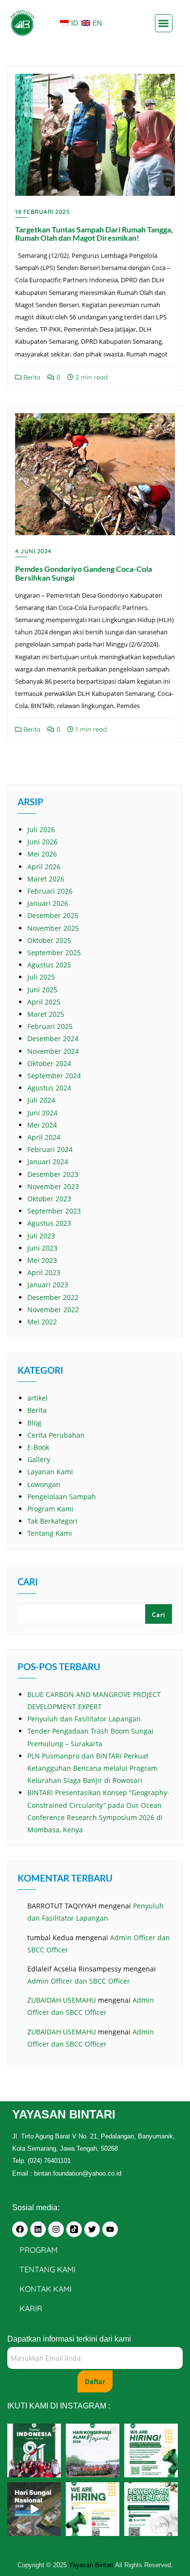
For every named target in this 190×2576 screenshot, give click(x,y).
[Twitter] (92, 2229)
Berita (31, 377)
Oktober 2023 (49, 1199)
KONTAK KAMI (46, 2289)
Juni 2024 (42, 1113)
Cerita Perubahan (56, 1435)
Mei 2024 (42, 1125)
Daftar (95, 2381)
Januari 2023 (48, 1285)
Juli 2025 (41, 977)
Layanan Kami (50, 1472)
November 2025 (53, 928)
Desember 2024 (53, 1038)
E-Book (38, 1447)
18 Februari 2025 (42, 212)
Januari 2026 (48, 903)
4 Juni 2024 (33, 551)
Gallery (39, 1459)
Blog (34, 1423)
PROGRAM (38, 2250)
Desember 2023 (53, 1174)
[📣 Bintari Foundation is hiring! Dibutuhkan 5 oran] (93, 2509)
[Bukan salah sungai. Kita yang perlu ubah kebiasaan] (34, 2509)
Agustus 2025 (49, 965)
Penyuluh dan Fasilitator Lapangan (84, 1719)
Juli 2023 (41, 1236)
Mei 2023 (42, 1260)
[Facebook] (20, 2229)
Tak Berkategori (52, 1521)
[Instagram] (56, 2229)
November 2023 (53, 1186)
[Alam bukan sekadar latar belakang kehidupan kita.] (93, 2450)
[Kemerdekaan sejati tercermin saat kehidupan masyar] (34, 2450)
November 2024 (53, 1051)
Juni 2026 (42, 842)
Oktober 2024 (49, 1063)
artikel (38, 1398)
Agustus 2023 (49, 1223)
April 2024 (44, 1137)
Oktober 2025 (49, 940)
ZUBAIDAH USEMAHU (62, 2000)
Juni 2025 (42, 990)
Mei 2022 (42, 1322)
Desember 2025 (53, 915)
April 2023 (44, 1272)
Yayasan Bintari (92, 2565)
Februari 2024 (50, 1149)
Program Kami (50, 1509)
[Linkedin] (38, 2229)
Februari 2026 (50, 891)
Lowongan (44, 1484)
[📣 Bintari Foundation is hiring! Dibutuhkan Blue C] (151, 2450)
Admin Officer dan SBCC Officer (79, 1981)
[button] (164, 23)
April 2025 (44, 1002)
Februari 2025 (50, 1026)
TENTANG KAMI (47, 2269)
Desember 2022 (53, 1297)
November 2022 (53, 1309)
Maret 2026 (46, 879)
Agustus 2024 (49, 1088)
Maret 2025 (46, 1014)
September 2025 (54, 953)
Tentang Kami (50, 1533)
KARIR (31, 2308)
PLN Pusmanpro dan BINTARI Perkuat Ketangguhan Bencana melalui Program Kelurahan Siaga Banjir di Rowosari (92, 1768)
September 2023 (54, 1211)
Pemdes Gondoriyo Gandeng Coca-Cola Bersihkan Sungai (84, 573)
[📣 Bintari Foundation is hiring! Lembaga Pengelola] (151, 2509)
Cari (28, 1583)
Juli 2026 (41, 829)
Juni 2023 (42, 1248)
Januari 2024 (48, 1162)
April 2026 (44, 867)
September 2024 (54, 1076)
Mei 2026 (42, 854)
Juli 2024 (41, 1100)
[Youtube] (110, 2229)
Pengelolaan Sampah (62, 1497)
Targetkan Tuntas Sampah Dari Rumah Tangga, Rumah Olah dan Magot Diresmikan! (94, 234)
